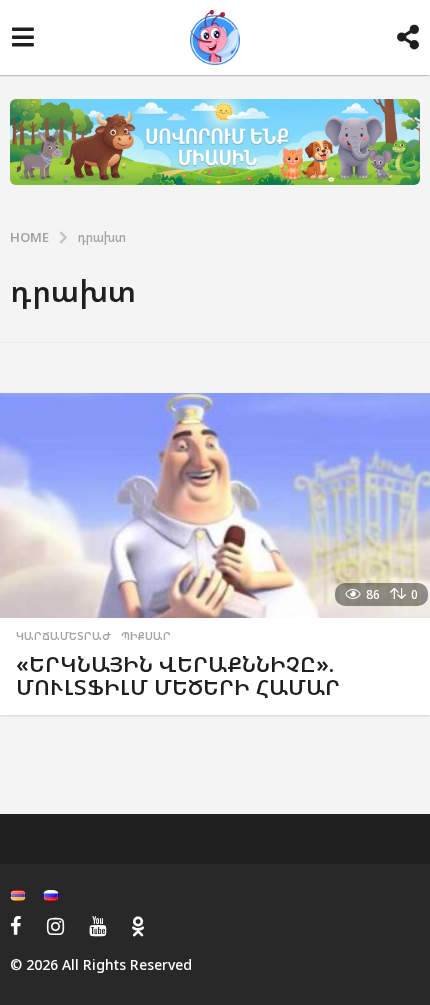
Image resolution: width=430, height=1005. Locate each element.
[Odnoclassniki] (138, 926)
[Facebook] (16, 926)
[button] (22, 38)
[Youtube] (97, 926)
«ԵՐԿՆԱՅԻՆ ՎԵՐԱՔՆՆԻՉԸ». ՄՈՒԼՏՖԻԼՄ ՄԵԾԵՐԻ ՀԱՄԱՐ (178, 675)
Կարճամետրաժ (63, 636)
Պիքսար (146, 636)
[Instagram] (55, 926)
